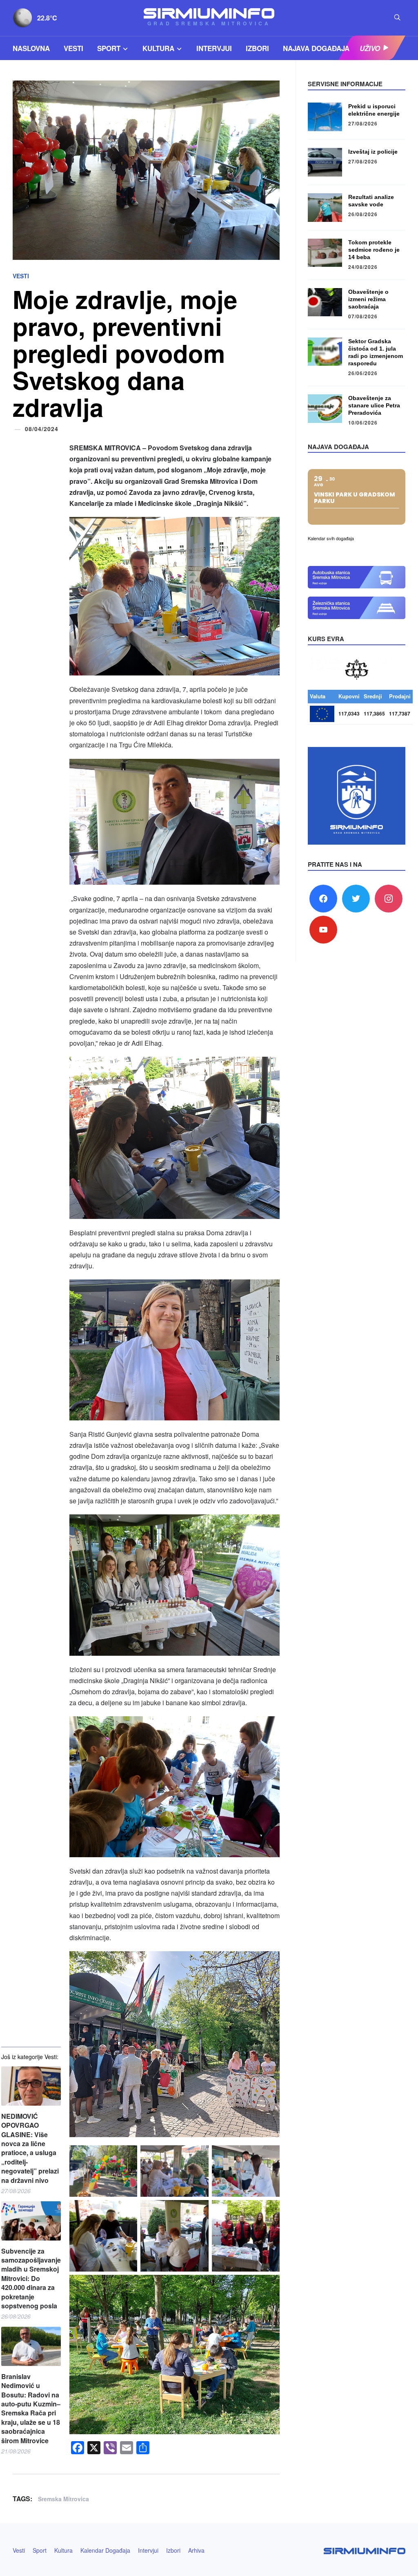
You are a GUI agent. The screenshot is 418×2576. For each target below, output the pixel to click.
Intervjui (214, 48)
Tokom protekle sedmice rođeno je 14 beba (374, 250)
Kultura (158, 48)
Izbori (257, 48)
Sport (109, 48)
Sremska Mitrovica (63, 2499)
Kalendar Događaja (105, 2550)
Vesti (73, 48)
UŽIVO (370, 48)
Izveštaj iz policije (373, 152)
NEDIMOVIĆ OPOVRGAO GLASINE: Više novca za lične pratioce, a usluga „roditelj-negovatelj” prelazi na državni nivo (30, 2148)
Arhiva (196, 2550)
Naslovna (31, 48)
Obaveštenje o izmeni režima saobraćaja (368, 299)
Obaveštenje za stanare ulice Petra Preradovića (374, 405)
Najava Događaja (316, 48)
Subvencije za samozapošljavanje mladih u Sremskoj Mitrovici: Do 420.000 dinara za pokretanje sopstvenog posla (31, 2279)
